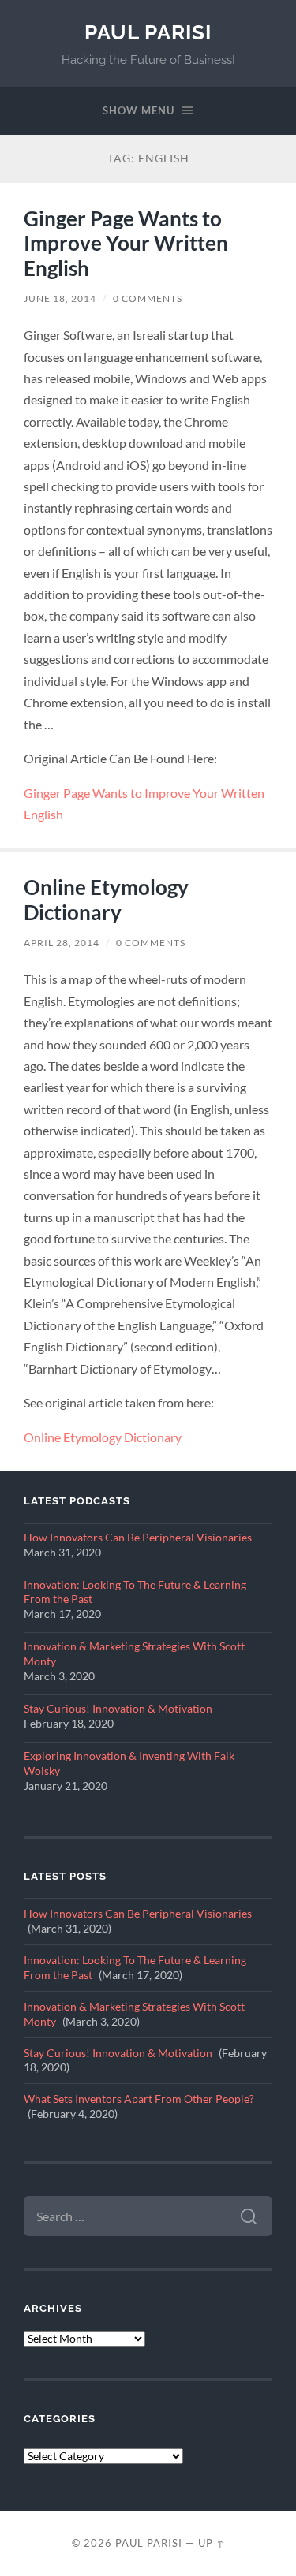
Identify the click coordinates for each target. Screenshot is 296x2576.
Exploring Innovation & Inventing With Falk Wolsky (129, 1763)
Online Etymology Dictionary (106, 900)
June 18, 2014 (60, 298)
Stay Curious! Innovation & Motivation (118, 1709)
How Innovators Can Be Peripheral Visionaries (138, 1538)
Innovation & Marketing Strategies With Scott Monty (134, 1654)
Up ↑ (212, 2543)
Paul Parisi (148, 32)
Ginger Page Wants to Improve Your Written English (126, 243)
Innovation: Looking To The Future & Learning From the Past (135, 1592)
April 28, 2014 (62, 943)
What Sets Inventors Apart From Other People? (139, 2099)
